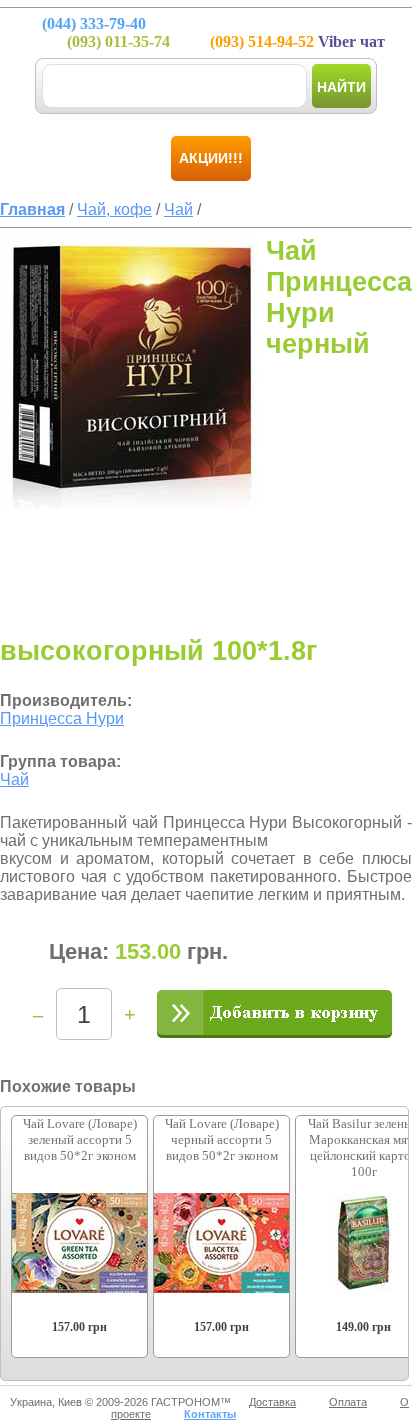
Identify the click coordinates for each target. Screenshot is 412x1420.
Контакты (210, 1414)
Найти (341, 87)
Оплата (348, 1402)
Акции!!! (211, 158)
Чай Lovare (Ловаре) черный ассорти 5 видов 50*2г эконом (222, 1139)
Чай (14, 779)
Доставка (272, 1402)
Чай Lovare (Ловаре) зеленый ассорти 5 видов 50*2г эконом (80, 1139)
